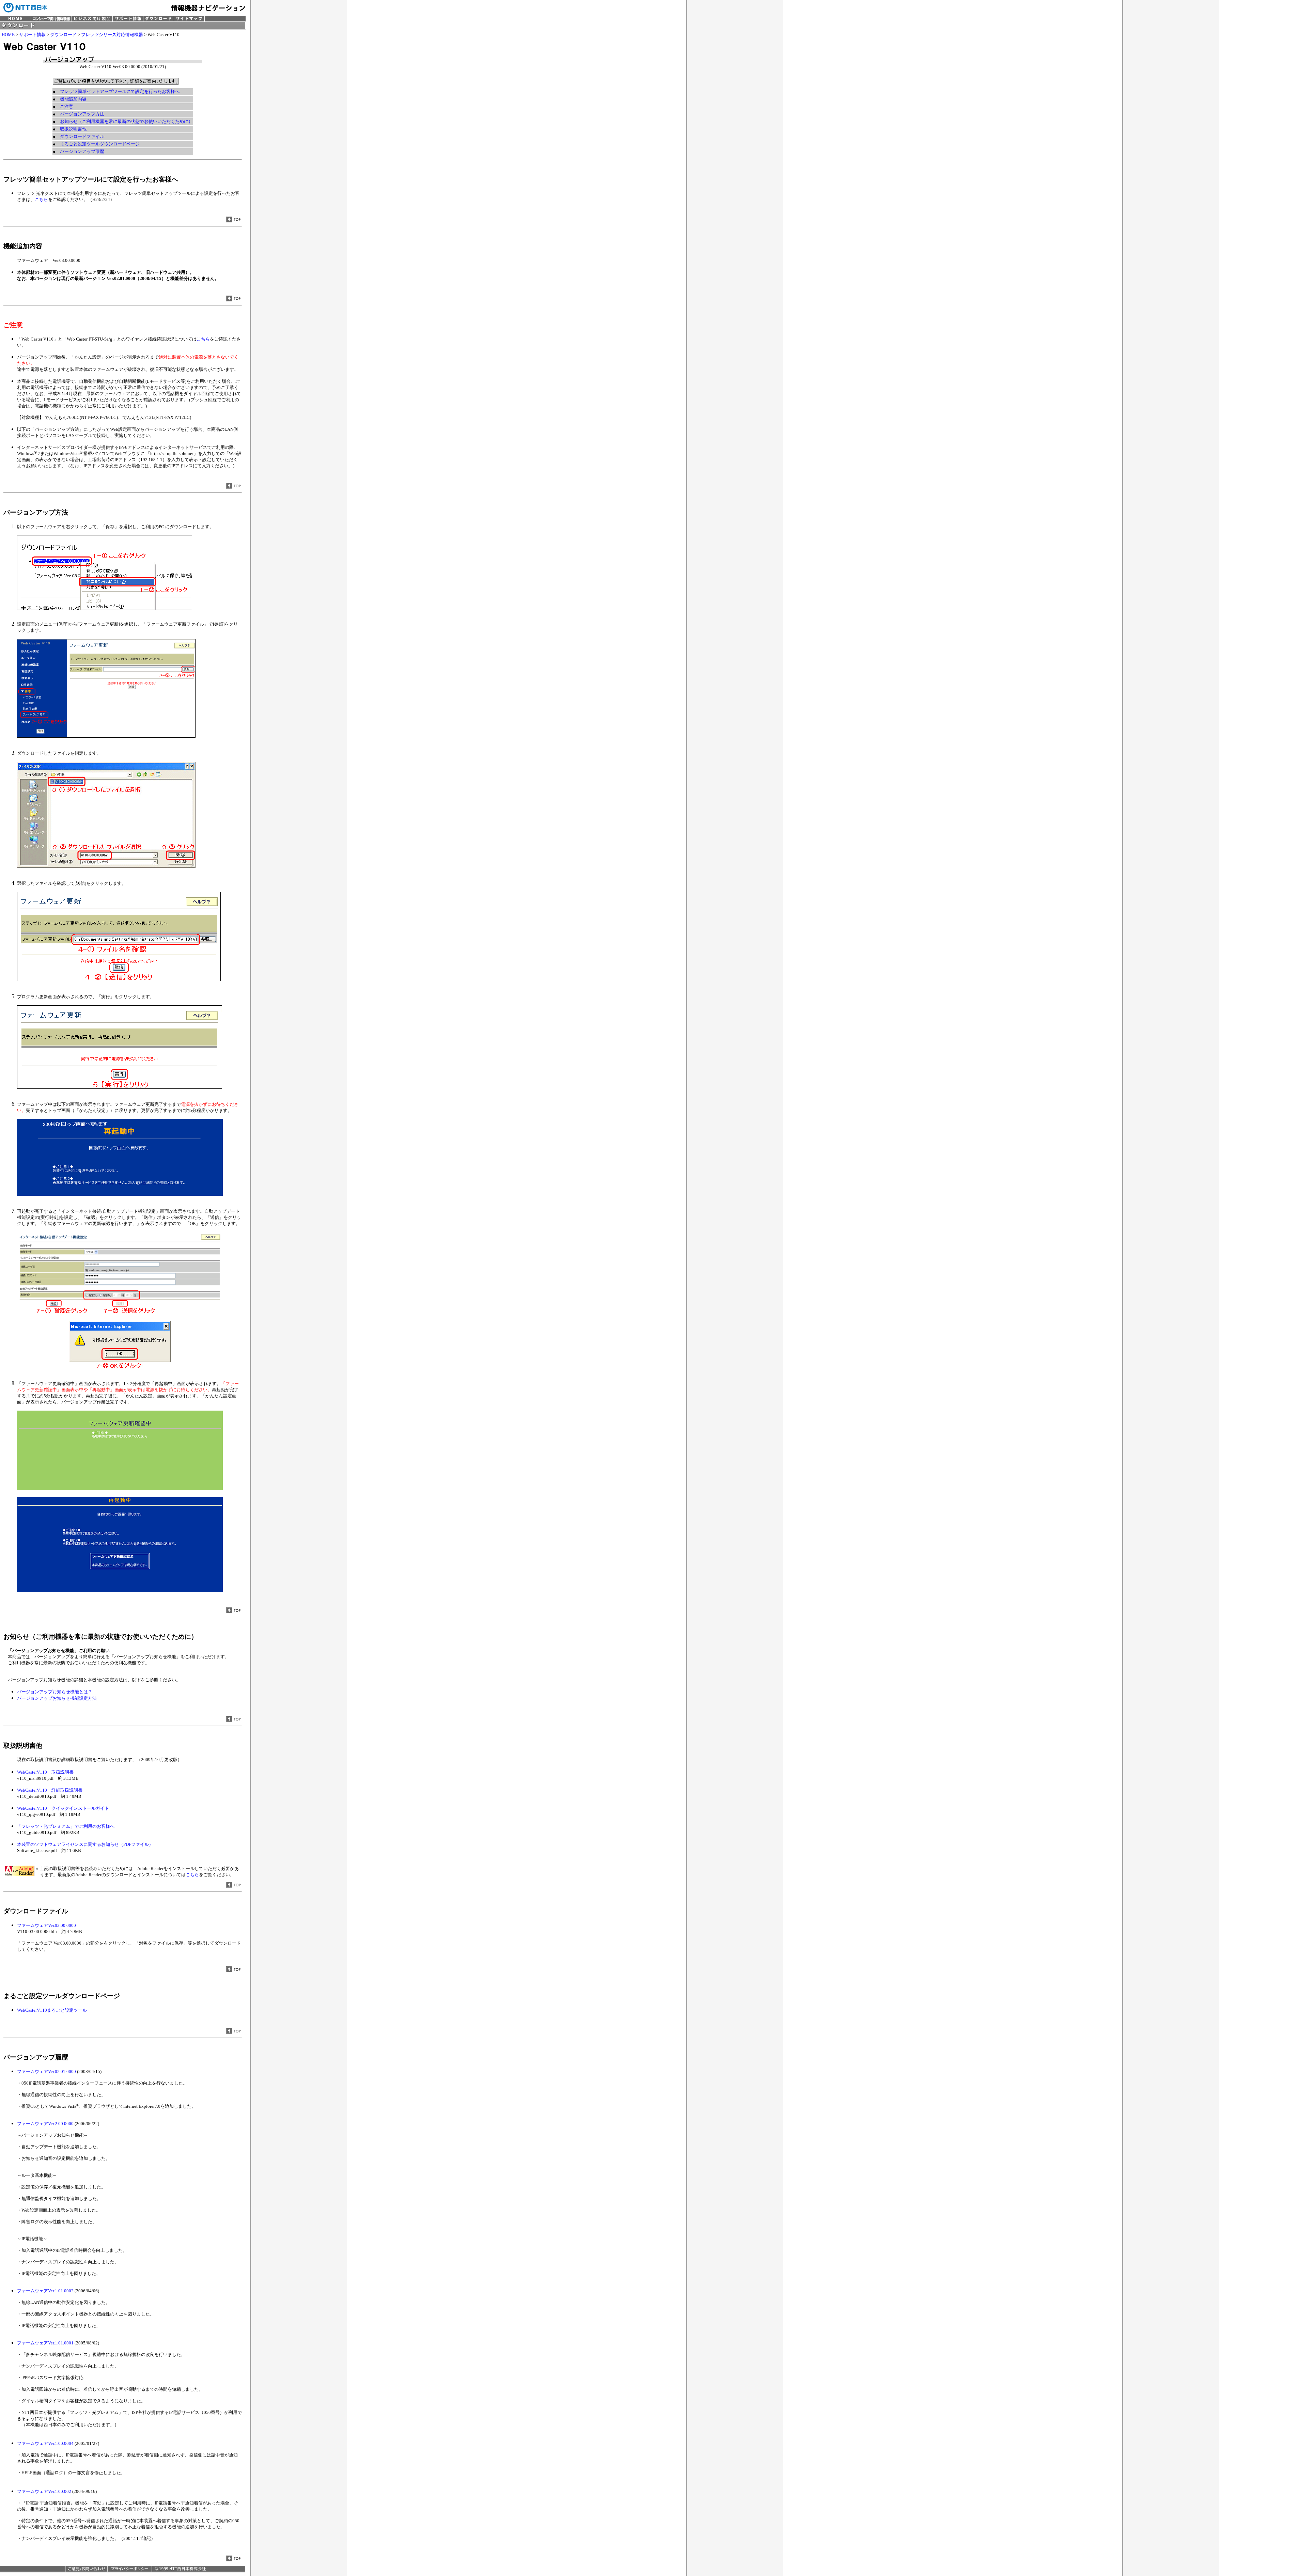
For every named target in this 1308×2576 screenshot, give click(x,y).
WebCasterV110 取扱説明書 (45, 1772)
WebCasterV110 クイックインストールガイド (63, 1808)
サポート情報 (32, 35)
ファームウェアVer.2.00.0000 (45, 2124)
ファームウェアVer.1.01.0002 (45, 2291)
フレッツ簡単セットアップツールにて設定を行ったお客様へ (120, 91)
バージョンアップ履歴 (82, 151)
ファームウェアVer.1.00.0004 (45, 2443)
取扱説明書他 (73, 129)
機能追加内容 (73, 99)
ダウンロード (63, 35)
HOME (8, 35)
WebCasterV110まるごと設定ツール (52, 2010)
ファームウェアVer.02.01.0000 (46, 2071)
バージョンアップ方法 (82, 114)
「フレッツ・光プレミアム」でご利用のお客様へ (66, 1826)
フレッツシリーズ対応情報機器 (112, 35)
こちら (41, 199)
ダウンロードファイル (82, 136)
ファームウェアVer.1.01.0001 (45, 2343)
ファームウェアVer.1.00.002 (44, 2491)
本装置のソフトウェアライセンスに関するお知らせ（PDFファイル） (85, 1844)
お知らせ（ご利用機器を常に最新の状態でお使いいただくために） (126, 121)
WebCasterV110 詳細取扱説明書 (50, 1790)
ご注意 (67, 106)
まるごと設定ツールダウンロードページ (100, 144)
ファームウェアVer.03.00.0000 (46, 1925)
